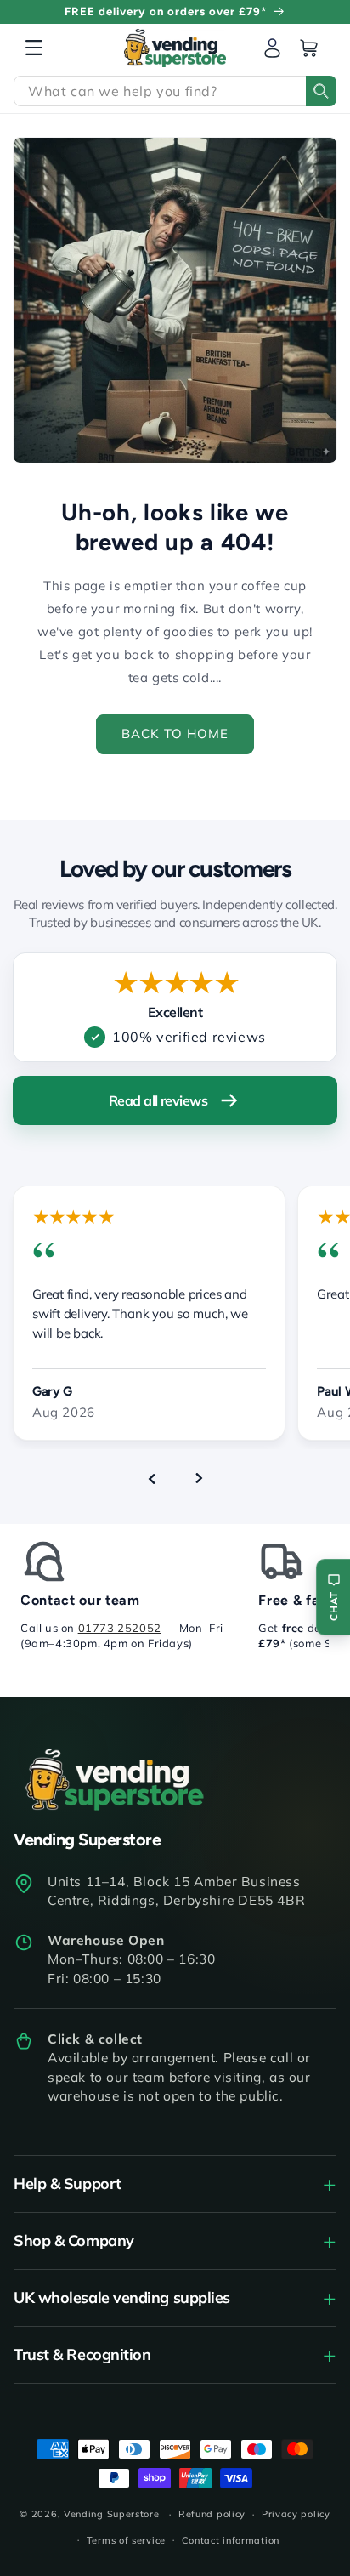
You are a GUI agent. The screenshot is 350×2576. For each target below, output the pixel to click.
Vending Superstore (112, 2514)
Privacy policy (296, 2514)
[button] (34, 48)
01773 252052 (120, 1628)
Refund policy (212, 2514)
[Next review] (199, 1478)
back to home (175, 734)
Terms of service (126, 2540)
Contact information (231, 2540)
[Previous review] (151, 1478)
